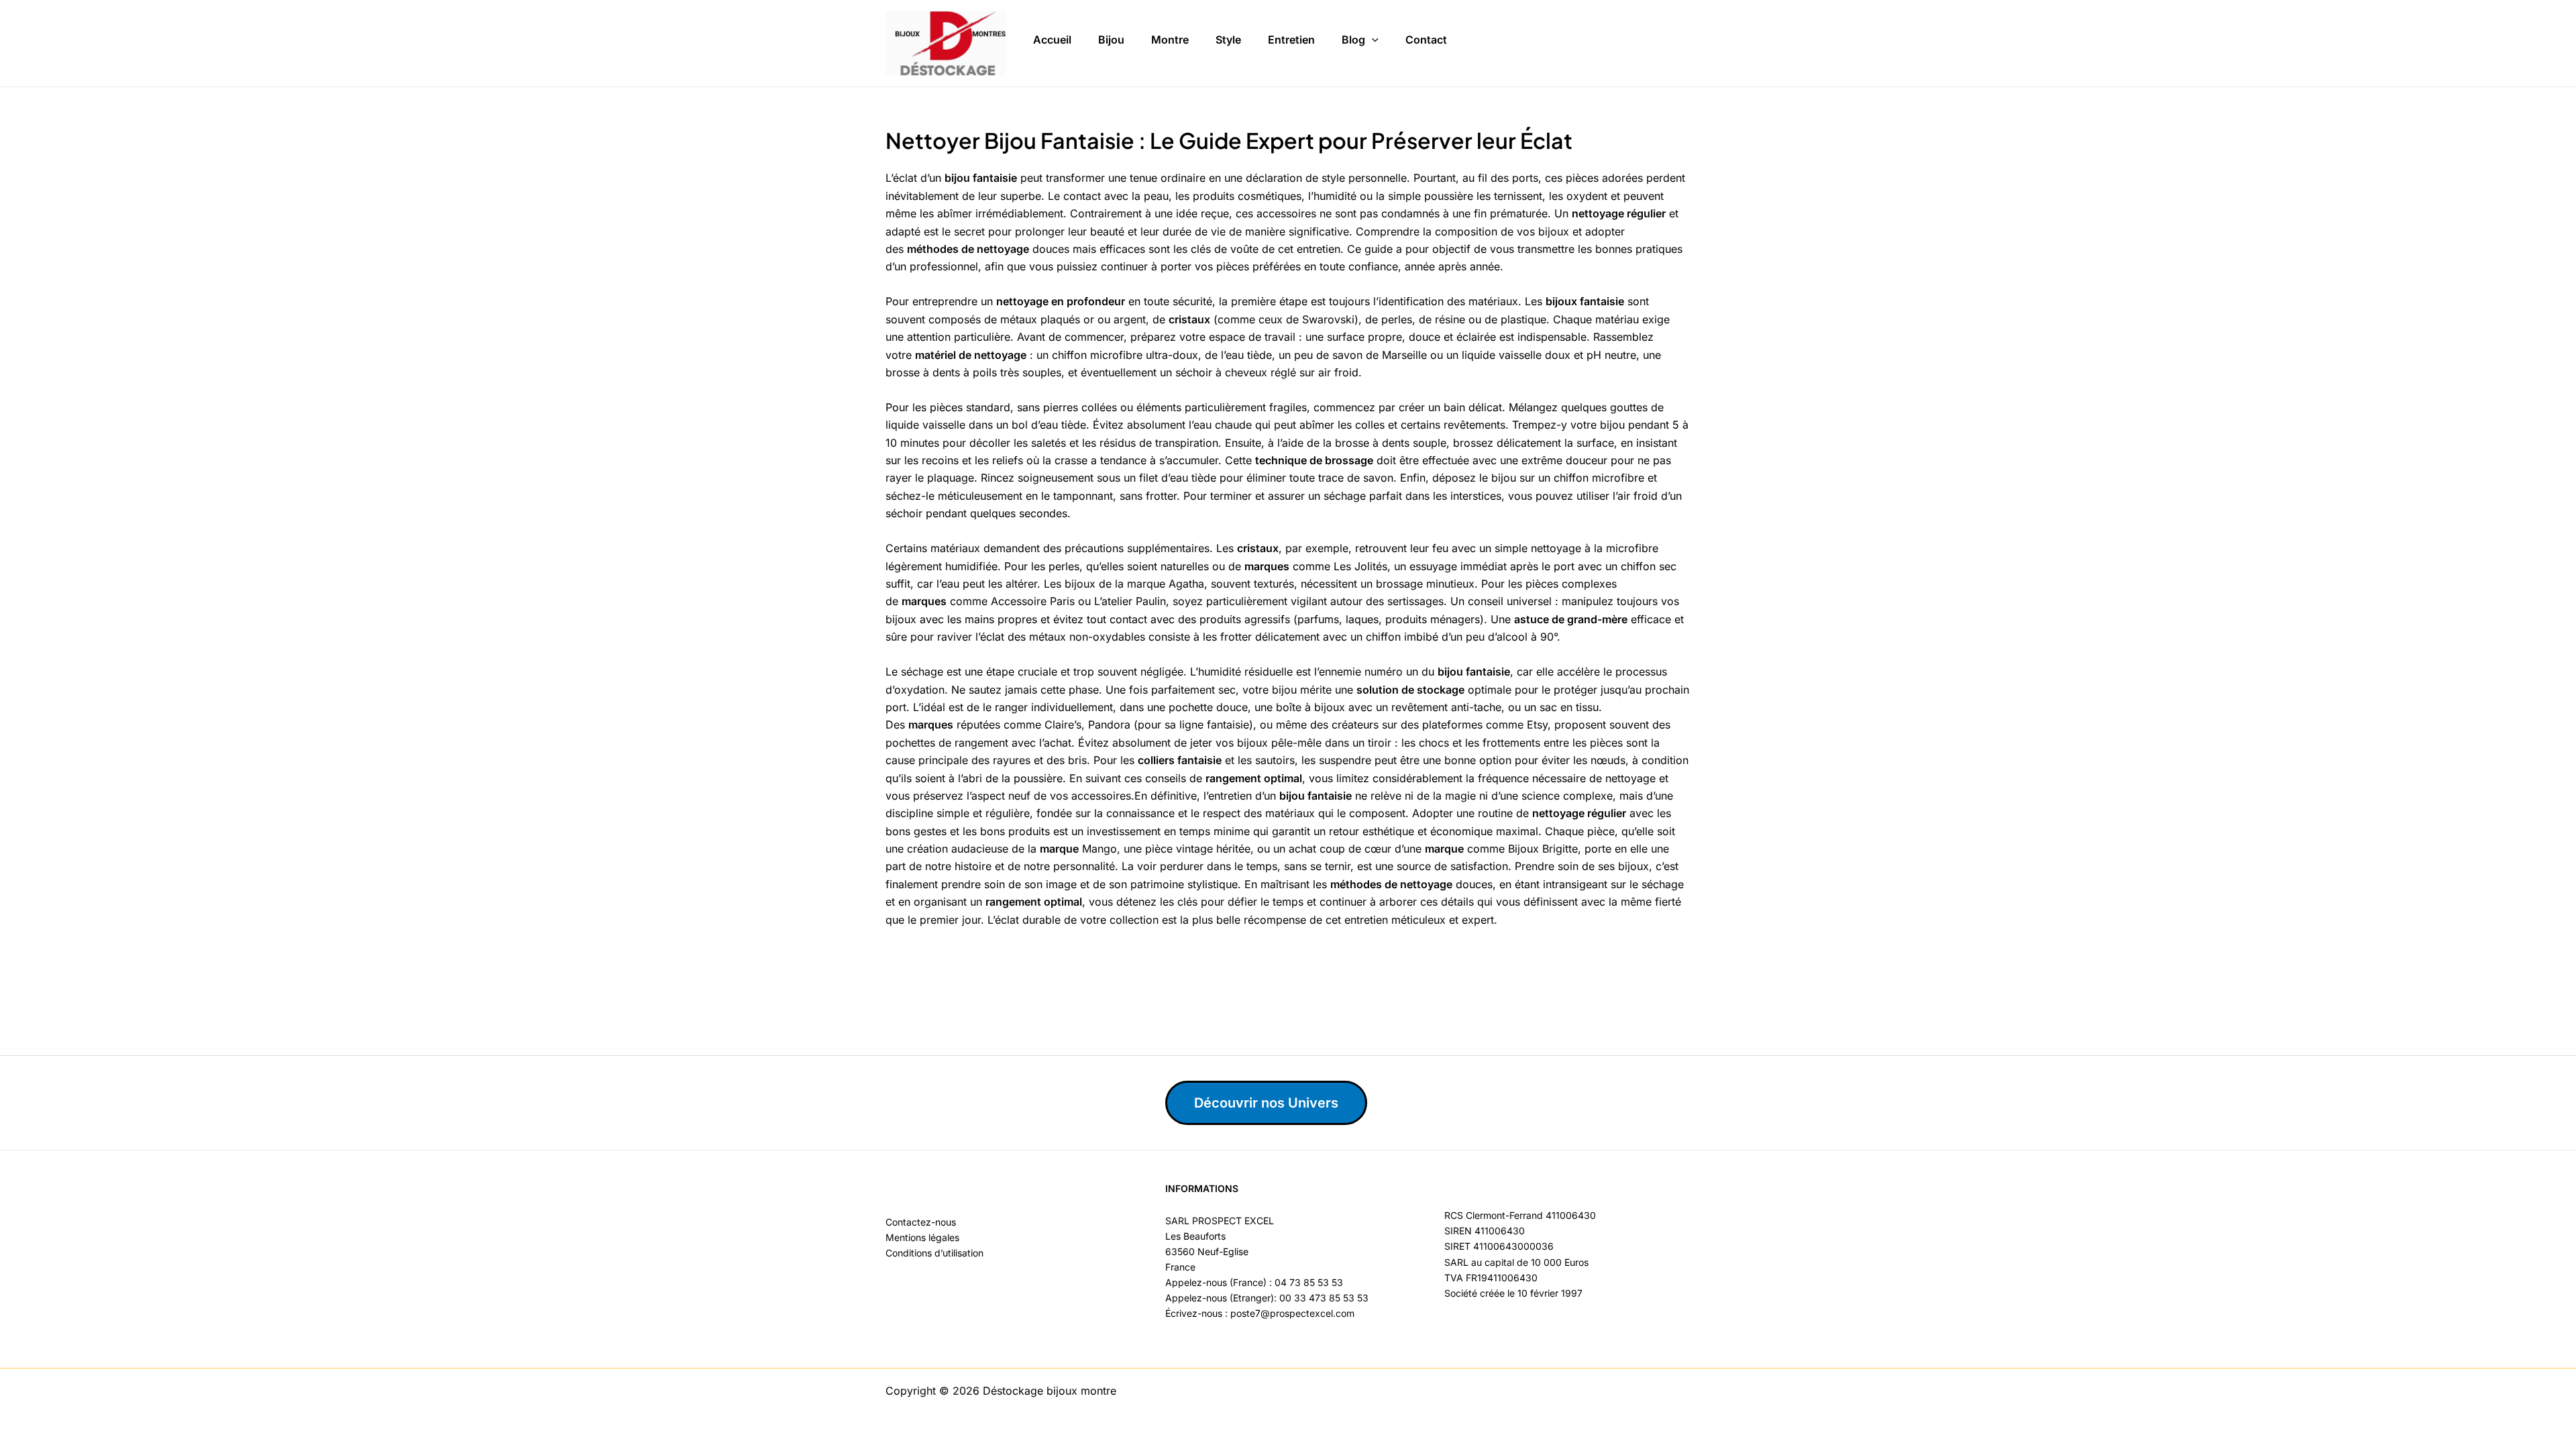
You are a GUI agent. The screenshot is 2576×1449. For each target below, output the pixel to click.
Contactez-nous (921, 1222)
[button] (1372, 40)
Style (1228, 40)
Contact (1426, 40)
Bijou (1111, 40)
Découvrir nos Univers (1266, 1103)
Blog (1353, 40)
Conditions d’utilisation (934, 1253)
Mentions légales (922, 1237)
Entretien (1291, 40)
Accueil (1052, 40)
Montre (1170, 40)
